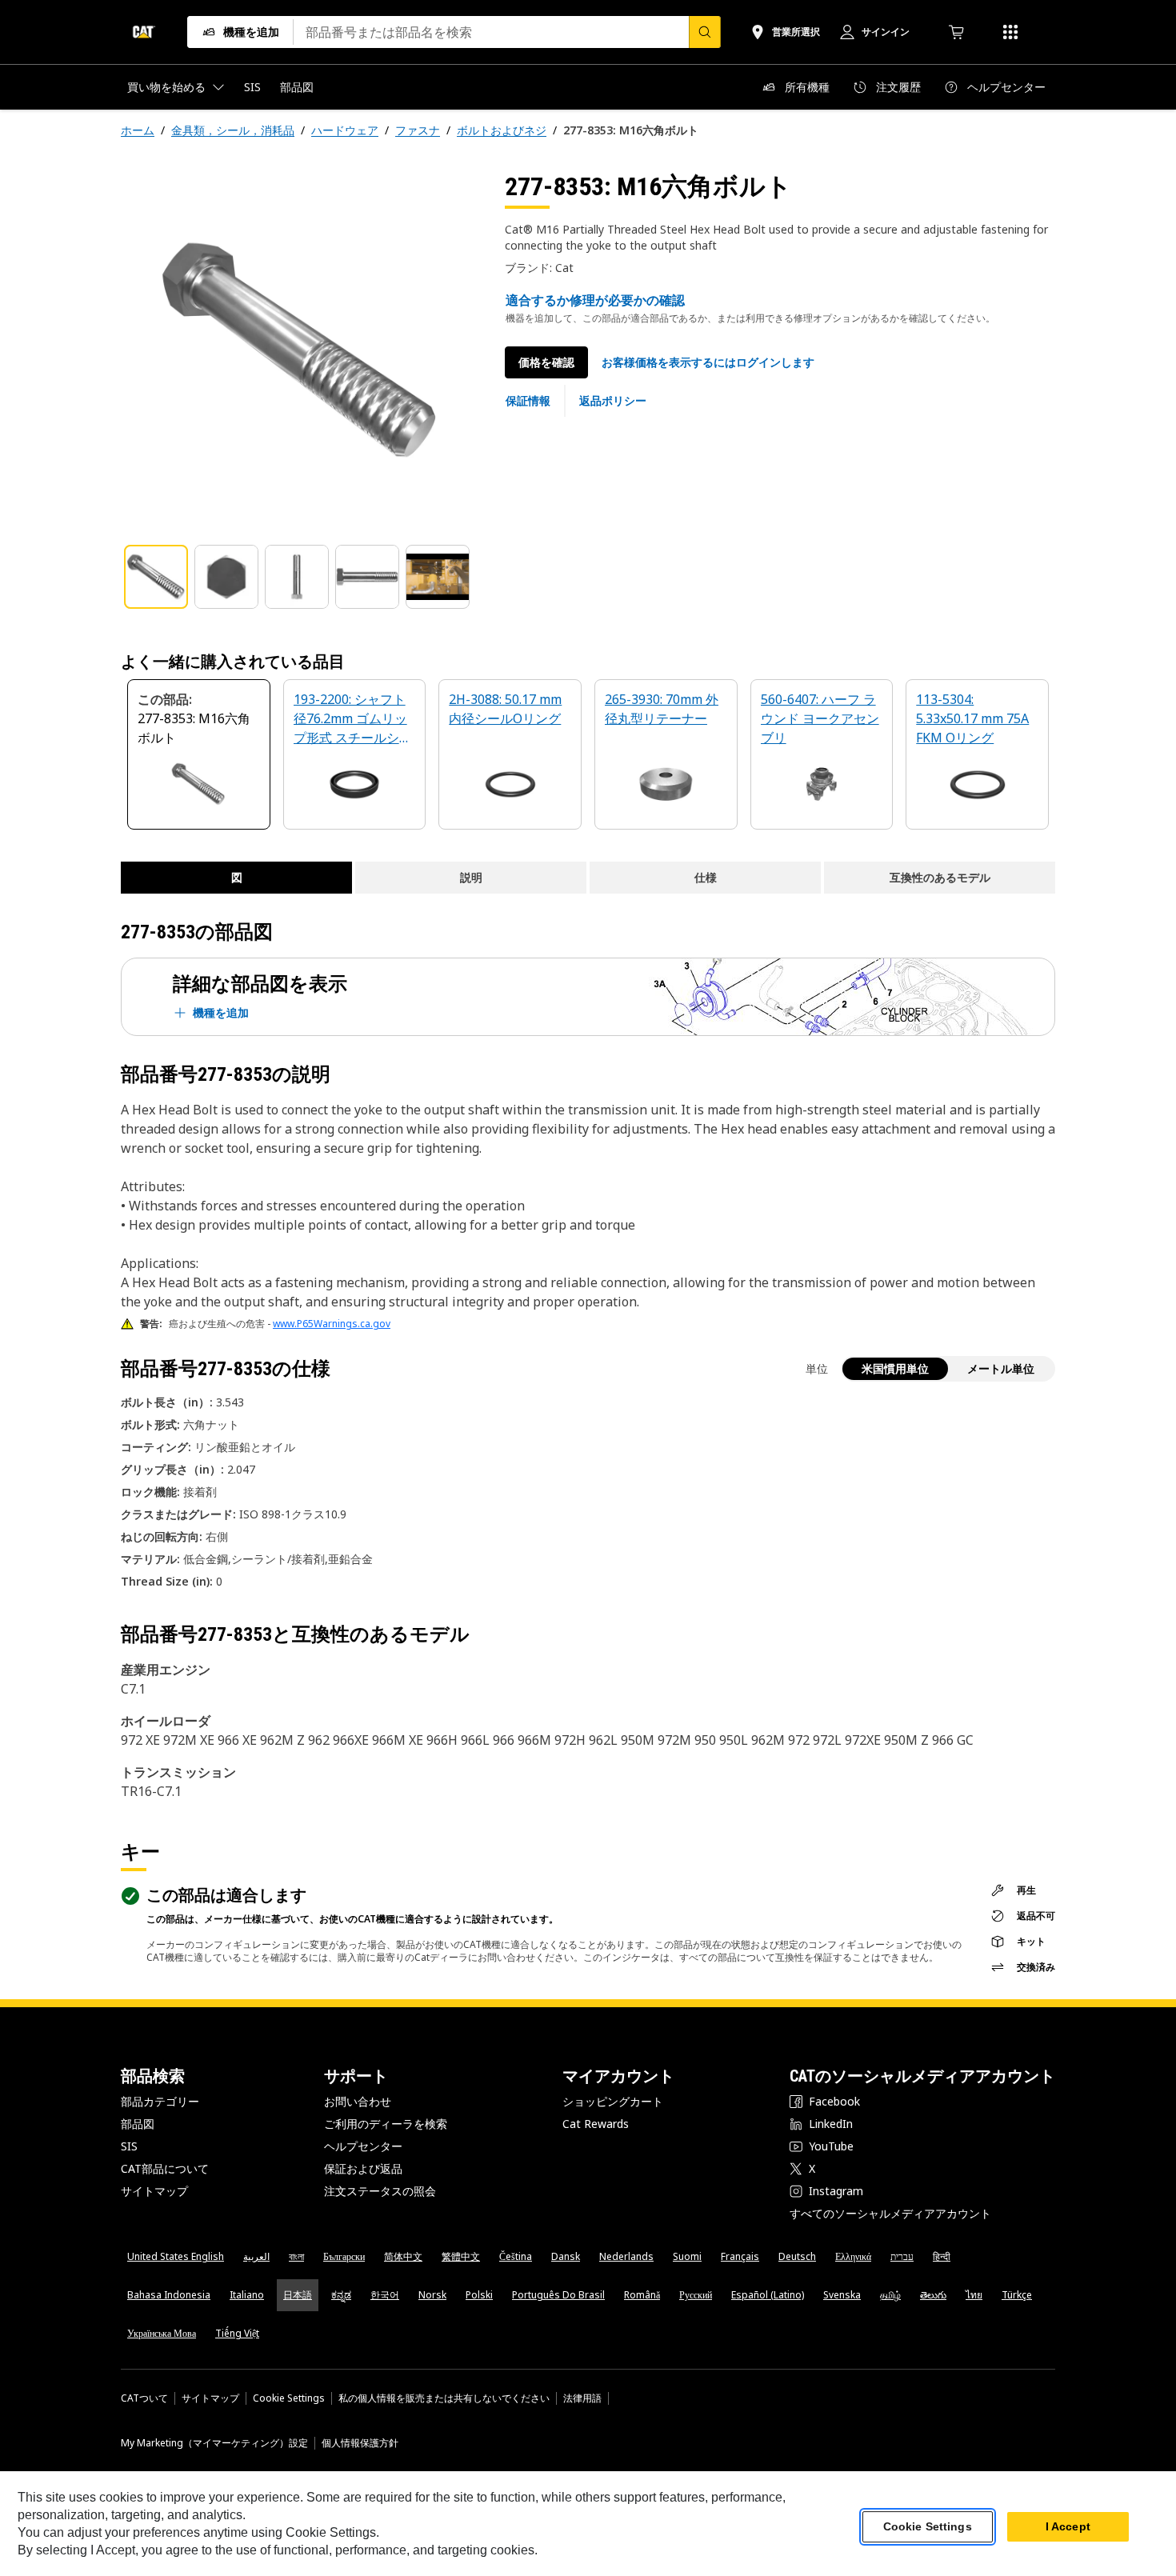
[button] (708, 362)
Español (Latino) (768, 2295)
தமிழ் (890, 2295)
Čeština (516, 2256)
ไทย (974, 2295)
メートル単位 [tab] (1001, 1368)
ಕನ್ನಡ (341, 2295)
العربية (256, 2256)
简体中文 (403, 2256)
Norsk (432, 2295)
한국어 (385, 2295)
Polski (479, 2295)
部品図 (138, 2124)
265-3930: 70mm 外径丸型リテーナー (662, 709)
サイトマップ (154, 2191)
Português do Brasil (558, 2295)
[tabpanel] (300, 350)
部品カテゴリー (160, 2101)
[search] (705, 32)
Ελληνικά (853, 2256)
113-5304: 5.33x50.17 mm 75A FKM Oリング (972, 718)
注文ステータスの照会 (380, 2191)
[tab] (156, 577)
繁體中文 (461, 2256)
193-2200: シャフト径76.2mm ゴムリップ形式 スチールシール (353, 720)
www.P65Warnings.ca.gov (332, 1324)
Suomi (687, 2256)
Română (642, 2295)
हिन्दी (942, 2256)
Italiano (247, 2295)
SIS (129, 2146)
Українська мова (162, 2333)
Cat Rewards (596, 2124)
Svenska (842, 2295)
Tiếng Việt (237, 2333)
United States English (176, 2256)
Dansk (566, 2256)
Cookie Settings (289, 2398)
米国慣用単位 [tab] (895, 1368)
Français (740, 2256)
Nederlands (626, 2256)
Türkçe (1017, 2295)
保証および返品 (363, 2168)
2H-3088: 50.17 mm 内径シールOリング (505, 709)
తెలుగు (933, 2295)
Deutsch (797, 2256)
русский (696, 2295)
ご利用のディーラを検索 (386, 2124)
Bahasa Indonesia (169, 2295)
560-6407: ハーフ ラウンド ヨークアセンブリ (820, 718)
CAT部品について (165, 2168)
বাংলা (296, 2256)
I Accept (1068, 2527)
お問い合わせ (358, 2101)
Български (344, 2256)
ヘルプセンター (363, 2146)
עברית (902, 2256)
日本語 (298, 2295)
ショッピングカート (613, 2101)
